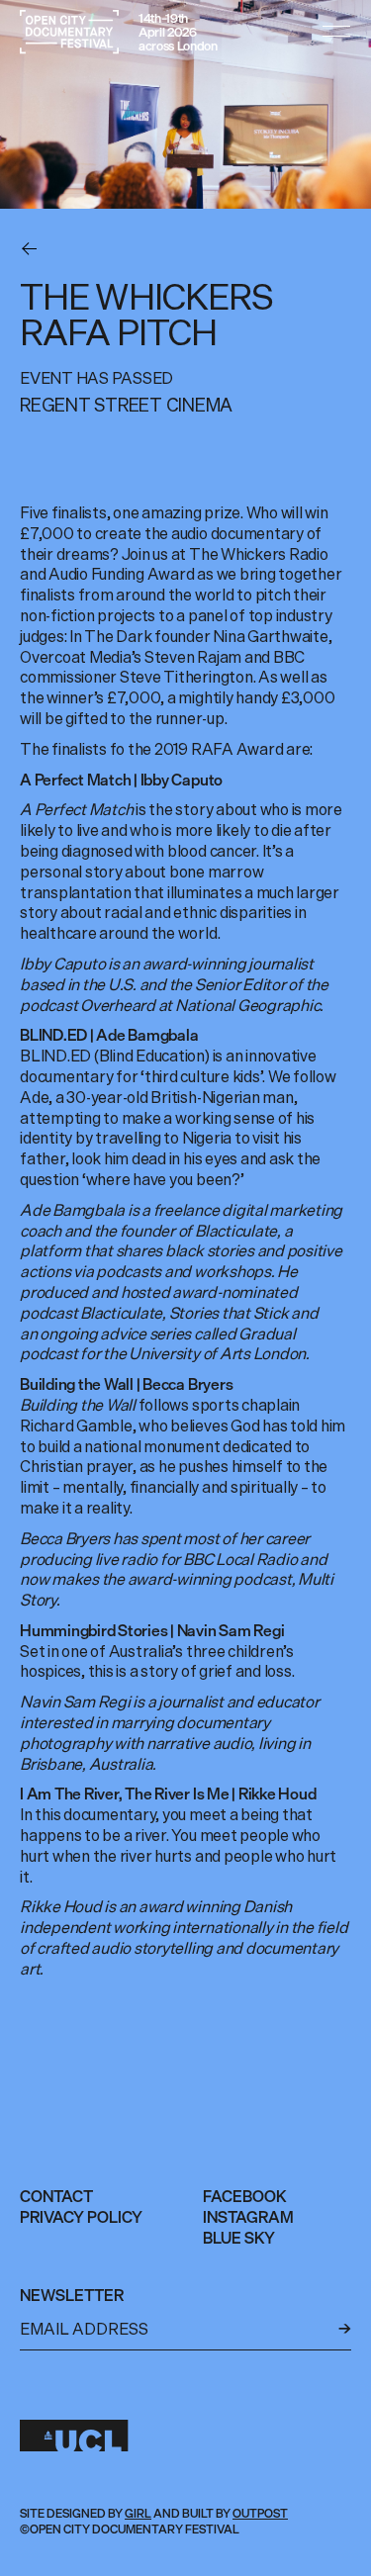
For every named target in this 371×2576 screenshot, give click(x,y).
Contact (56, 2196)
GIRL (138, 2513)
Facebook (245, 2196)
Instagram (248, 2217)
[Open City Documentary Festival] (69, 32)
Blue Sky (239, 2238)
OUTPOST (260, 2513)
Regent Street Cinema (126, 405)
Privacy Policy (81, 2217)
